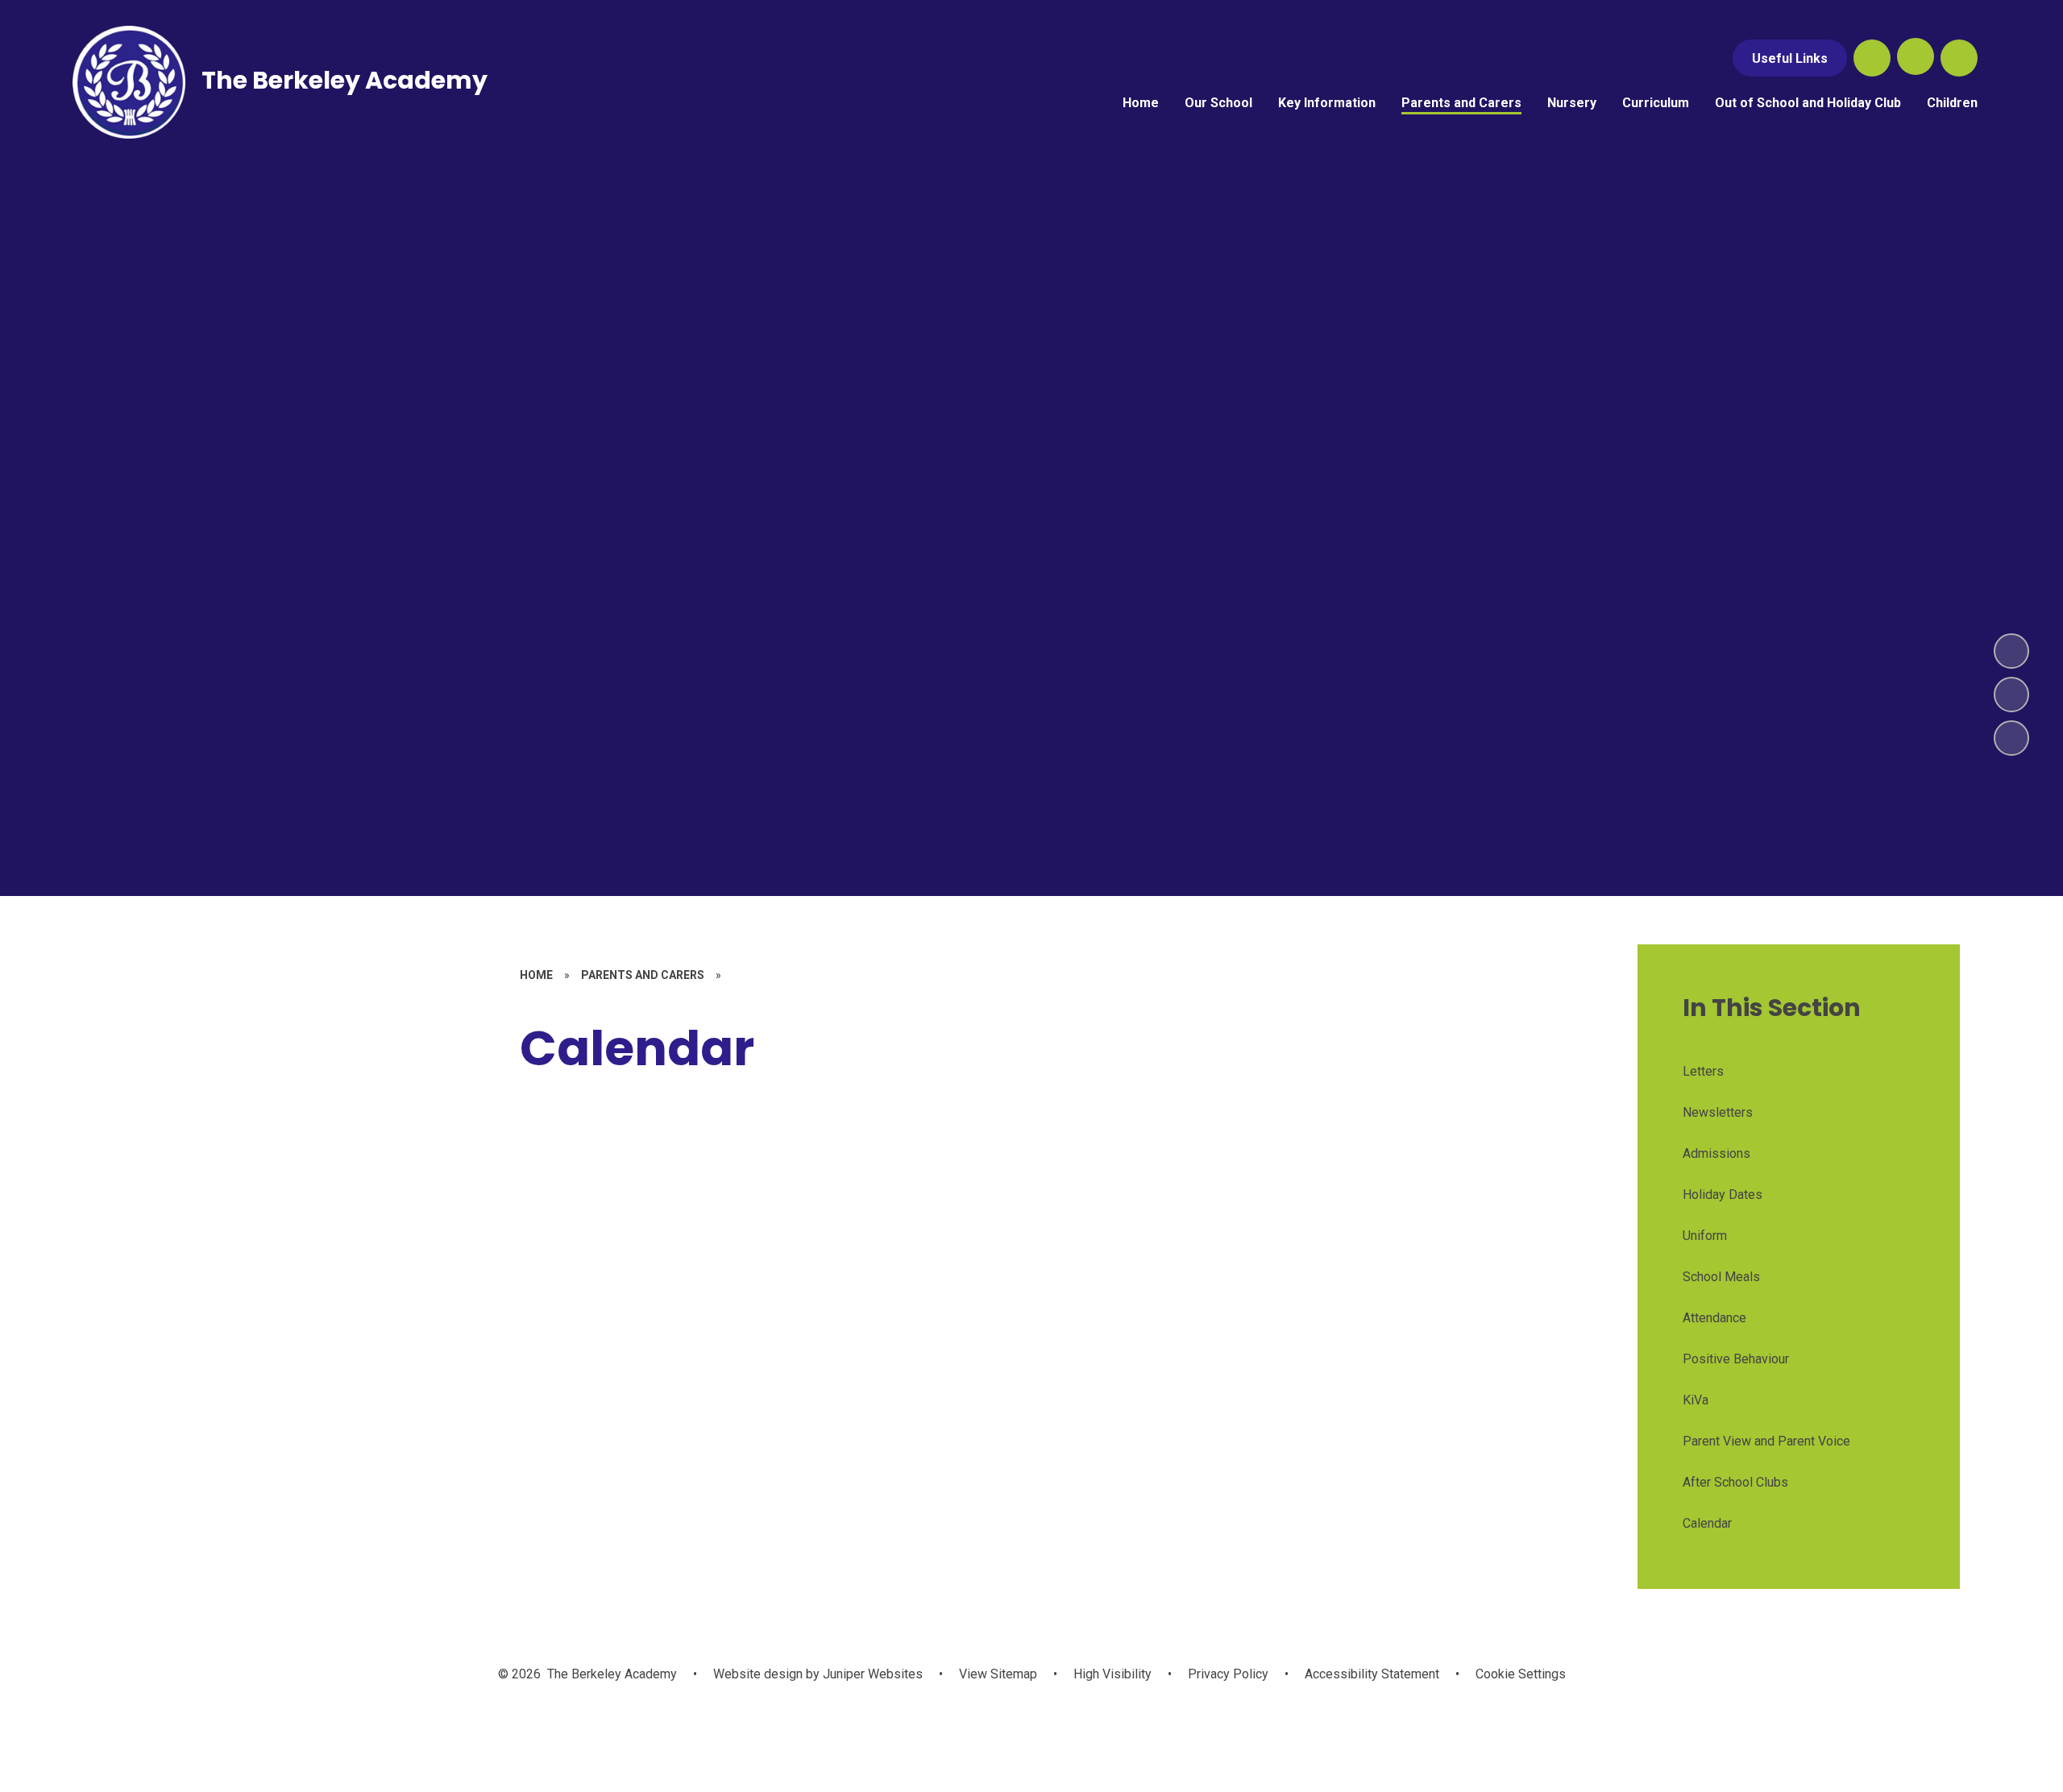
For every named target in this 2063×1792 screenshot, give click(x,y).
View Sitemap (998, 1674)
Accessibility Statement (1372, 1674)
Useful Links (1790, 58)
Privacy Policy (1228, 1674)
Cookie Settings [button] (1521, 1674)
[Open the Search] (1872, 58)
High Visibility (1112, 1674)
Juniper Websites (871, 1674)
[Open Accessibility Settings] (1959, 58)
